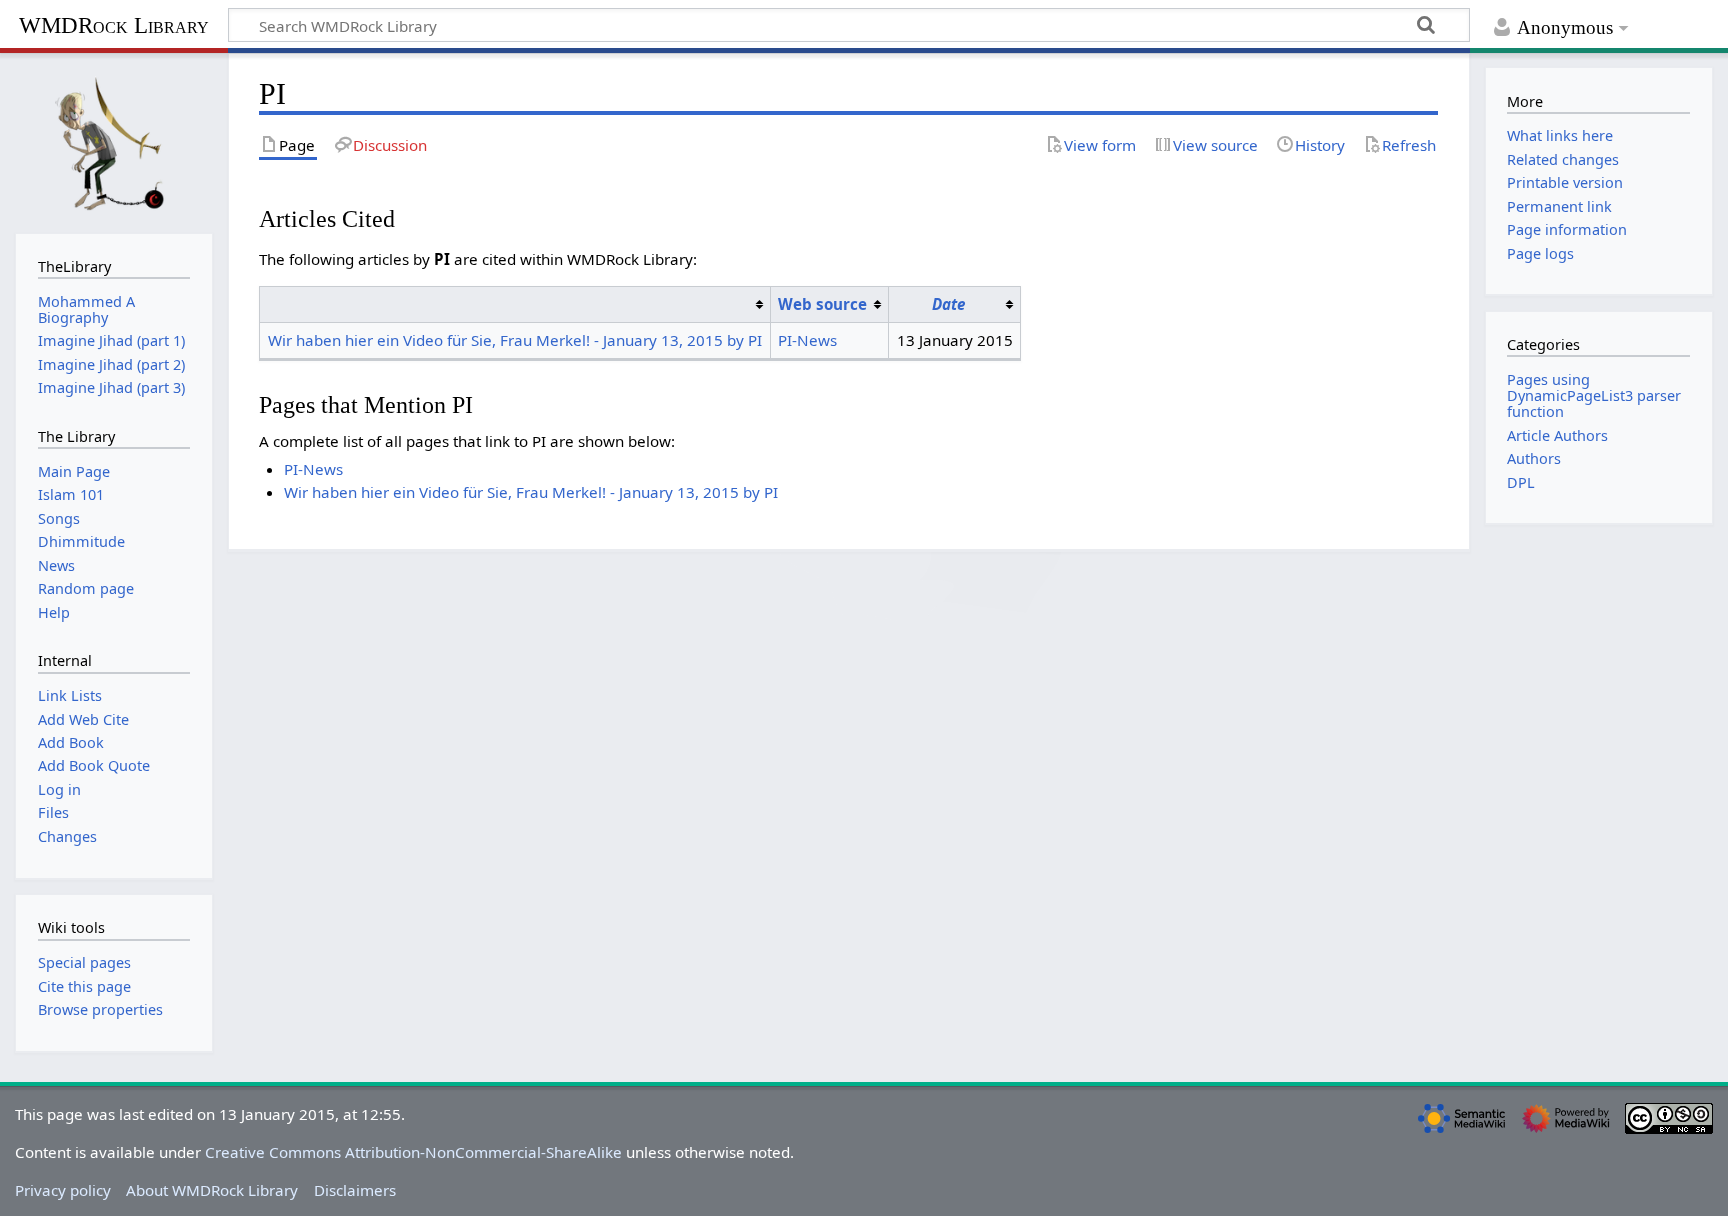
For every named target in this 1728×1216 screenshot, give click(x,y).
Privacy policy (63, 1190)
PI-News (807, 340)
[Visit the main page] (114, 141)
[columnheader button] (515, 304)
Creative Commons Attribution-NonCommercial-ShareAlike (413, 1152)
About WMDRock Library (212, 1190)
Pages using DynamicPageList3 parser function (1594, 395)
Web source (822, 304)
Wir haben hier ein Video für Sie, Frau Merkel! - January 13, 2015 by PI (515, 340)
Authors (1534, 458)
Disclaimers (355, 1190)
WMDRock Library (114, 25)
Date (948, 304)
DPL (1521, 482)
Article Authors (1557, 435)
